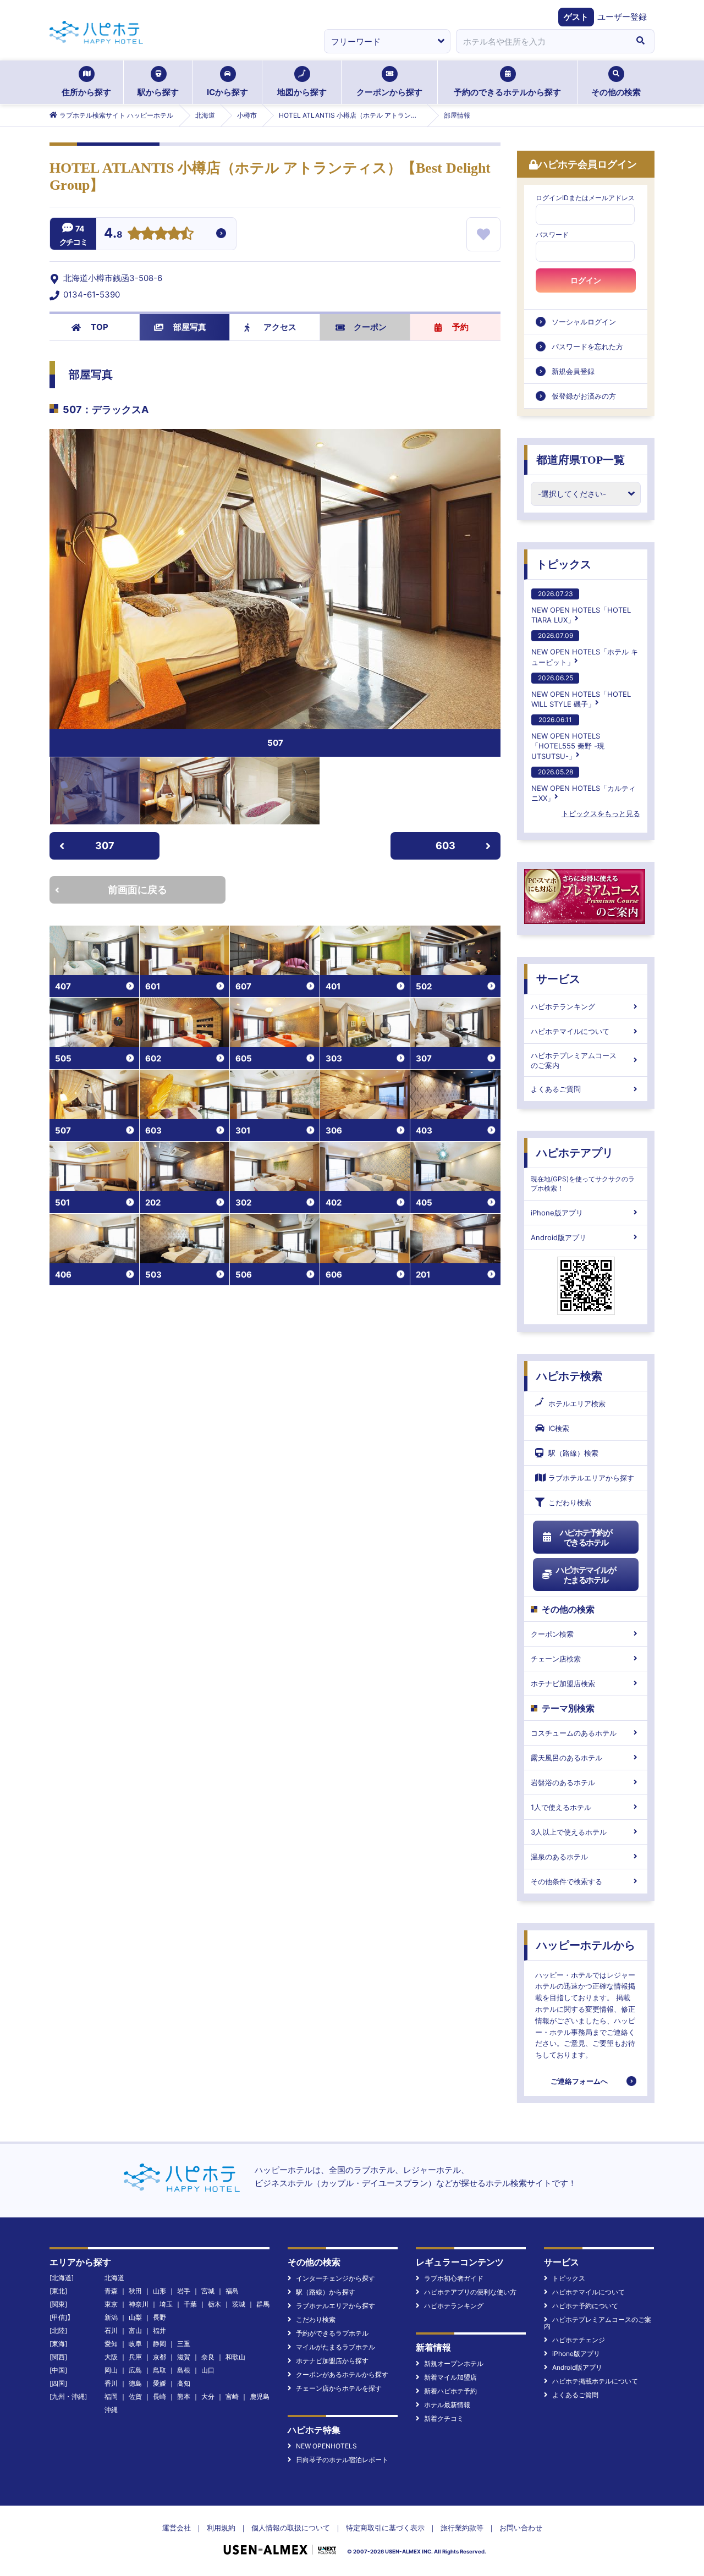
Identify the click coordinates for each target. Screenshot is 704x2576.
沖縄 (111, 2410)
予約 (460, 327)
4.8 (113, 234)
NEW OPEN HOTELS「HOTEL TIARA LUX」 (581, 607)
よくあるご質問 (556, 1089)
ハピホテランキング (563, 1006)
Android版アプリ (559, 1237)
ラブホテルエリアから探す (591, 1478)
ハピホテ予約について (585, 2306)
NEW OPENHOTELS (326, 2446)
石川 (111, 2330)
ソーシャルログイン (584, 322)
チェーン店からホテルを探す (339, 2388)
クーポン (370, 327)
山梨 (135, 2317)
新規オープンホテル (454, 2363)
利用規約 (221, 2528)
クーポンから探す (389, 92)
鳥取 (159, 2370)
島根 (184, 2370)
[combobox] (541, 41)
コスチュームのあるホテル (574, 1733)
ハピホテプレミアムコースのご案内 (574, 1060)
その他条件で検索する (566, 1881)
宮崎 (232, 2396)
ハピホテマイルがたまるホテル (586, 1575)
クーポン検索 (552, 1634)
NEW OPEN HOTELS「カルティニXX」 (584, 785)
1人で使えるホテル (561, 1807)
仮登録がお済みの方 (584, 396)
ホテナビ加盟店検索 (563, 1683)
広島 (135, 2370)
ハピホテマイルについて (570, 1031)
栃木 (215, 2304)
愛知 (111, 2344)
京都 (159, 2357)
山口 (208, 2370)
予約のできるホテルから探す (507, 92)
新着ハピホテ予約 (450, 2391)
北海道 (114, 2278)
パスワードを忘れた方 (587, 346)
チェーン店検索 (556, 1659)
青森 (111, 2291)
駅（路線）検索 (573, 1453)
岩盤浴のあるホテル (563, 1782)
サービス (558, 979)
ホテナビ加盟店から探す (332, 2361)
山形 (159, 2291)
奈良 (208, 2357)
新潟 (111, 2317)
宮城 (208, 2291)
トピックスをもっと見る (601, 813)
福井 (159, 2330)
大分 (208, 2396)
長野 (159, 2317)
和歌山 (235, 2357)
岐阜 (135, 2344)
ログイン (586, 280)
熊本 (184, 2396)
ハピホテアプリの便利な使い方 (470, 2292)
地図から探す (302, 92)
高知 (184, 2383)
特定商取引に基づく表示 (385, 2528)
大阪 (111, 2357)
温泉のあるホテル (559, 1857)
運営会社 (177, 2528)
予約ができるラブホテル (332, 2333)
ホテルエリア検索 (577, 1403)
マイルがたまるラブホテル (335, 2347)
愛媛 (159, 2383)
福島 (232, 2291)
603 (446, 846)
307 (105, 846)
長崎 (159, 2396)
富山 (135, 2330)
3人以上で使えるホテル (569, 1832)
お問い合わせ (521, 2528)
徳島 (135, 2383)
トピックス (564, 564)
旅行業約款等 (462, 2528)
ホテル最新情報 (447, 2405)
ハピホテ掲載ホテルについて (595, 2381)
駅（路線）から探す (326, 2292)
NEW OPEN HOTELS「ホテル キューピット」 (585, 649)
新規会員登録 (573, 371)
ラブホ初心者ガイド (454, 2278)
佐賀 (135, 2396)
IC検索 (559, 1428)
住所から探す (86, 92)
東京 (111, 2304)
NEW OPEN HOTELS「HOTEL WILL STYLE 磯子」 (581, 691)
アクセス (280, 327)
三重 (184, 2344)
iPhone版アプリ (557, 1213)
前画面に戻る (137, 890)
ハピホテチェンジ (579, 2340)
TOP (100, 327)
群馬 (263, 2304)
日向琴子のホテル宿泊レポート (342, 2460)
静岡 (159, 2344)
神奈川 (139, 2304)
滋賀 (184, 2357)
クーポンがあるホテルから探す (342, 2374)
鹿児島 (260, 2396)
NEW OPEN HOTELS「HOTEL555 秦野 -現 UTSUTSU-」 (568, 738)
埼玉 (166, 2304)
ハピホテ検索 (569, 1376)
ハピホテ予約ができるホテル (586, 1537)
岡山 (111, 2370)
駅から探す (158, 92)
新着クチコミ (444, 2418)
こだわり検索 (570, 1502)
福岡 (111, 2396)
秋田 (135, 2291)
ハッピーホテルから (586, 1945)
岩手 (184, 2291)
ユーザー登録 (622, 17)
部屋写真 (190, 327)
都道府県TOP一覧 (581, 460)
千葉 (190, 2304)
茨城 (239, 2304)
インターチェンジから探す (335, 2278)
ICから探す (227, 92)
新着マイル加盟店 (450, 2377)
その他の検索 (616, 92)
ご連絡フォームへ (579, 2081)
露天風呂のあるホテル (566, 1758)
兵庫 (135, 2357)
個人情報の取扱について (291, 2528)
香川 (111, 2383)
